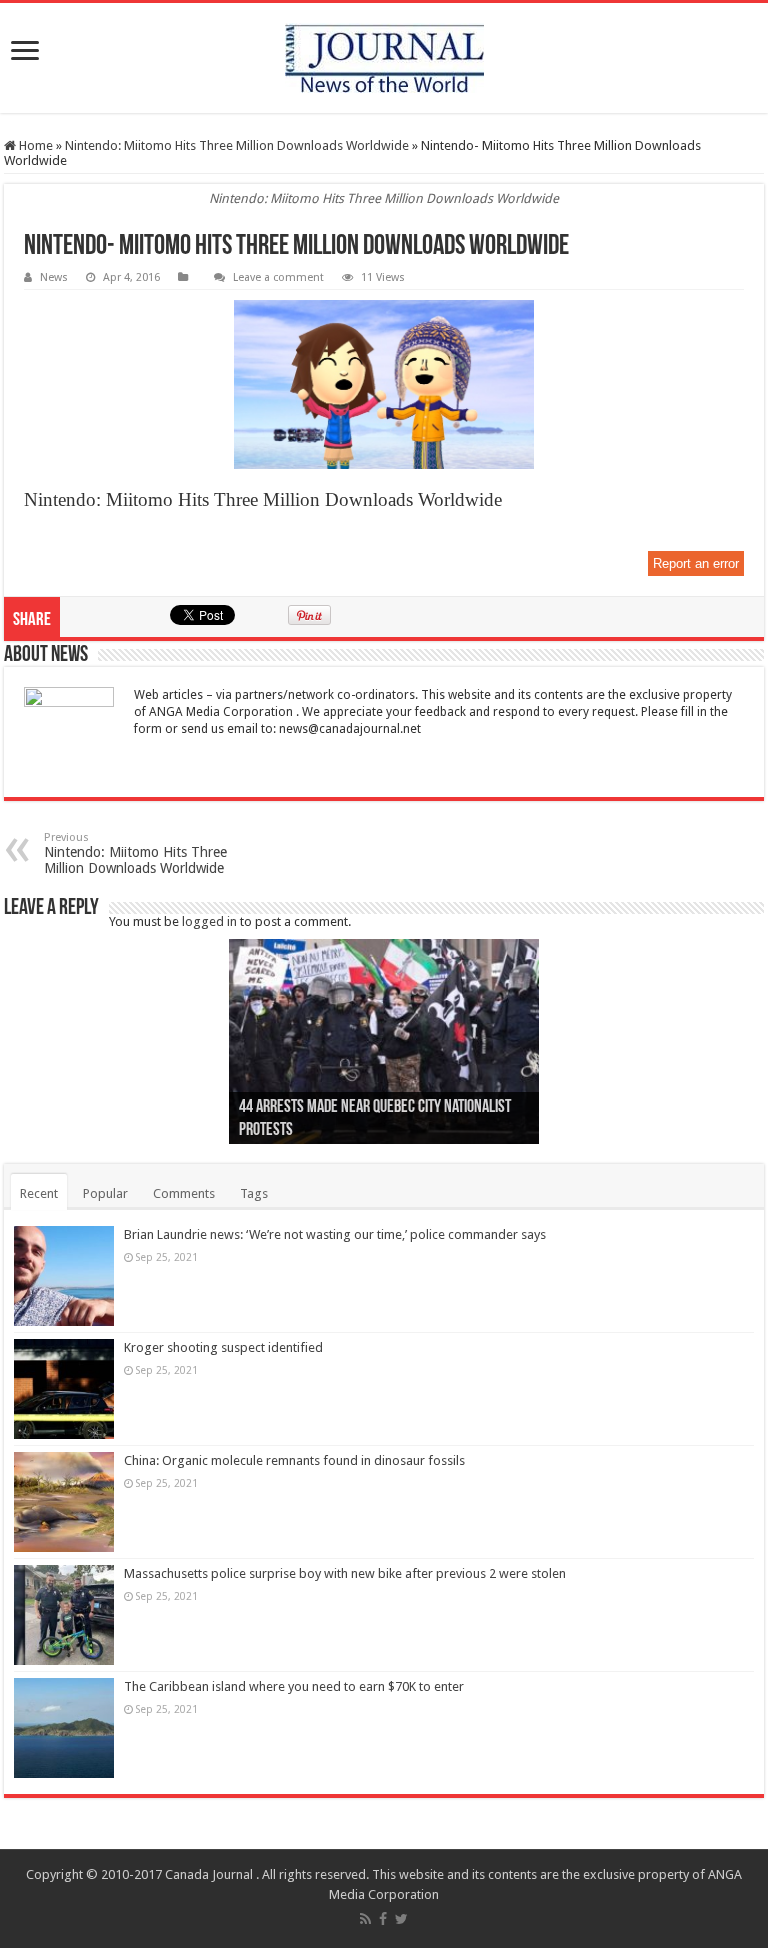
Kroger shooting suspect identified (223, 1347)
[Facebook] (383, 1919)
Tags (254, 1193)
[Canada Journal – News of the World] (384, 58)
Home (34, 145)
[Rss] (365, 1919)
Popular (105, 1193)
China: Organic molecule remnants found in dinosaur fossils (294, 1460)
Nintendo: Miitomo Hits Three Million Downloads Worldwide (237, 145)
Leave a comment (278, 277)
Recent (39, 1193)
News (54, 277)
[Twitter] (401, 1919)
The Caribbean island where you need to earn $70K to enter (294, 1686)
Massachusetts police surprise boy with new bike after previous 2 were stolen (345, 1573)
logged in (209, 921)
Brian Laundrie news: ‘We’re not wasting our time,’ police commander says (335, 1234)
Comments (184, 1193)
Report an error (696, 563)
